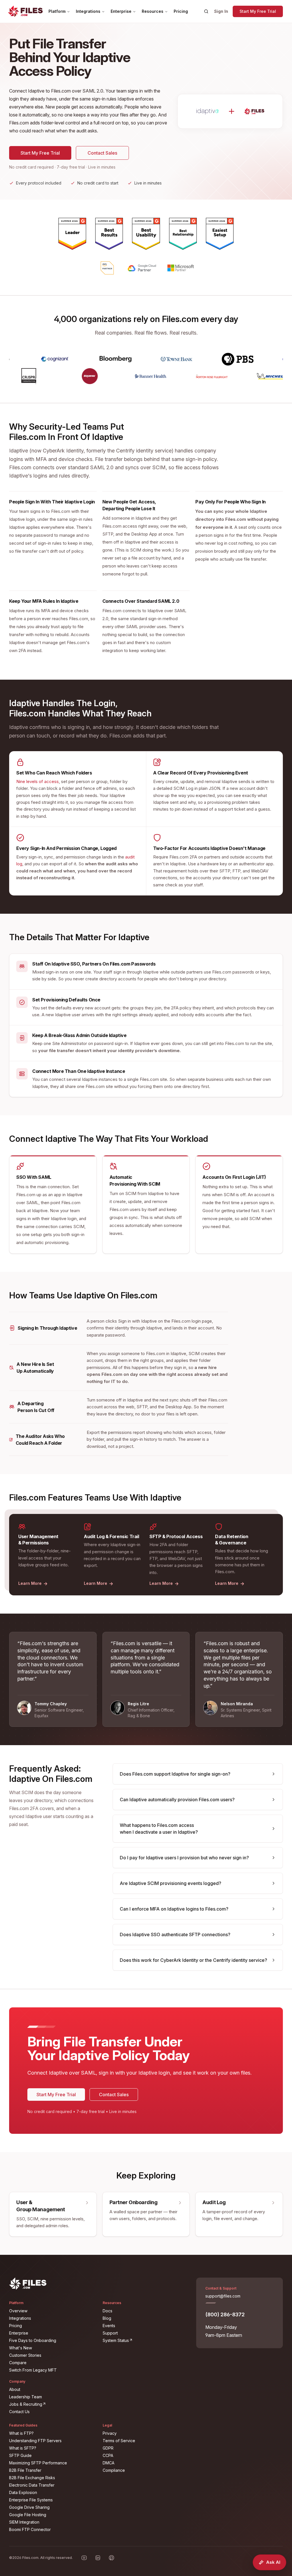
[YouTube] (84, 2558)
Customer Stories (25, 2355)
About (15, 2389)
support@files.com (223, 2296)
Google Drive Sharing (29, 2507)
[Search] (206, 11)
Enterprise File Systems (31, 2500)
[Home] (25, 11)
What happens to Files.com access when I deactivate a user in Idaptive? (159, 1829)
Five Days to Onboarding (33, 2340)
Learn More (33, 1583)
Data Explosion (23, 2492)
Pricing (181, 11)
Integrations (88, 11)
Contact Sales (102, 153)
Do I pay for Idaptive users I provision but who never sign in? (184, 1858)
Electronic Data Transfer (32, 2485)
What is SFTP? (23, 2448)
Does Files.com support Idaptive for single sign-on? (175, 1774)
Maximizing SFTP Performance (38, 2463)
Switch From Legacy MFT (33, 2370)
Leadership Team (26, 2397)
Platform (57, 11)
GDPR (108, 2448)
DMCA (109, 2463)
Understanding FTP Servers (35, 2441)
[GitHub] (111, 2558)
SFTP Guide (20, 2455)
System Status (146, 2340)
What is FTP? (21, 2433)
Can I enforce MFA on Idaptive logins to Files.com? (174, 1909)
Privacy (110, 2433)
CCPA (108, 2455)
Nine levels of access (37, 781)
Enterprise (121, 11)
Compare (18, 2363)
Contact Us (19, 2412)
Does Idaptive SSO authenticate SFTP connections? (175, 1934)
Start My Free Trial (258, 11)
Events (109, 2326)
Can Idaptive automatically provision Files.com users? (177, 1800)
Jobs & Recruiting (52, 2404)
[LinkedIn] (98, 2558)
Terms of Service (119, 2441)
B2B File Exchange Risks (32, 2478)
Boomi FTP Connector (30, 2529)
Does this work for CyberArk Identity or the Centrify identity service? (193, 1960)
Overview (18, 2311)
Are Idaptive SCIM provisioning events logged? (171, 1883)
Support (110, 2333)
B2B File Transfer (25, 2470)
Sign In (221, 11)
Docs (108, 2311)
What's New (21, 2348)
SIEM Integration (24, 2522)
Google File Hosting (28, 2515)
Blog (107, 2318)
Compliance (114, 2470)
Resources (153, 11)
